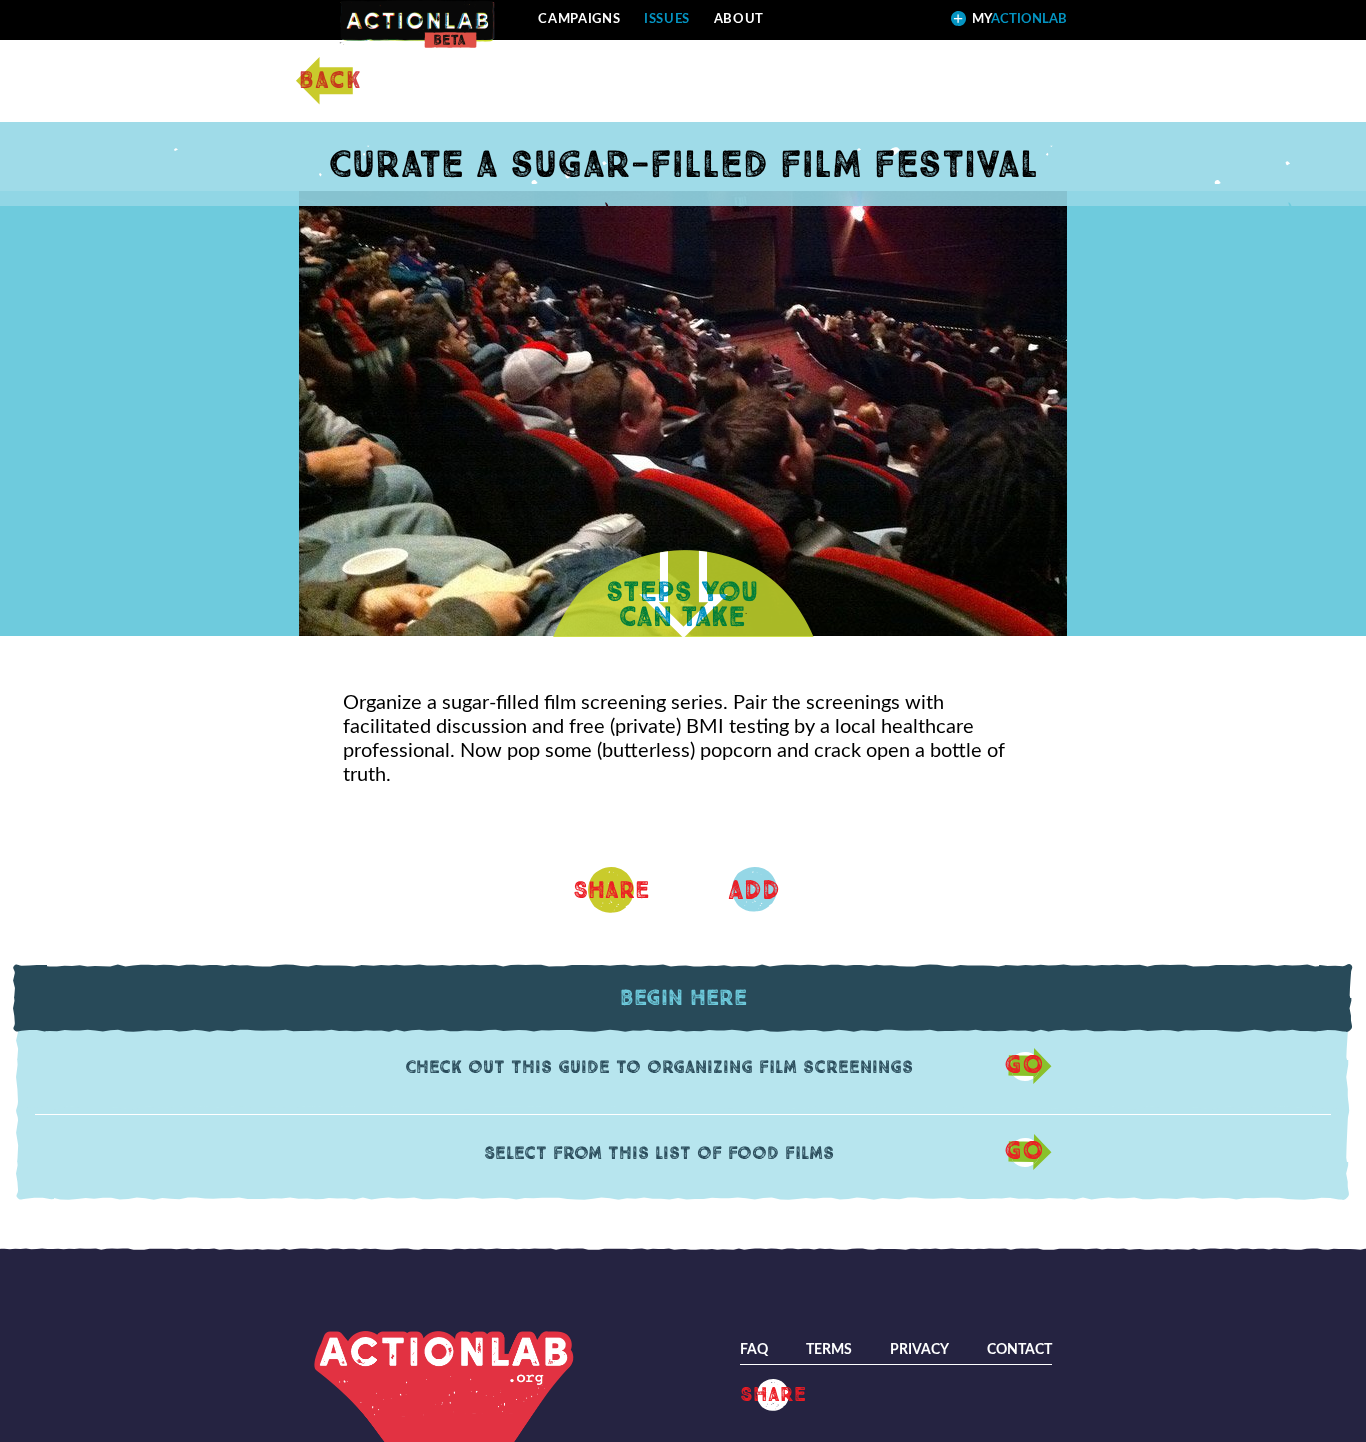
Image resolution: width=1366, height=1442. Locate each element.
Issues (667, 19)
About (739, 19)
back (330, 81)
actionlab (1019, 19)
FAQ (754, 1350)
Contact (1019, 1350)
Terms (829, 1350)
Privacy (919, 1350)
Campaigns (579, 19)
